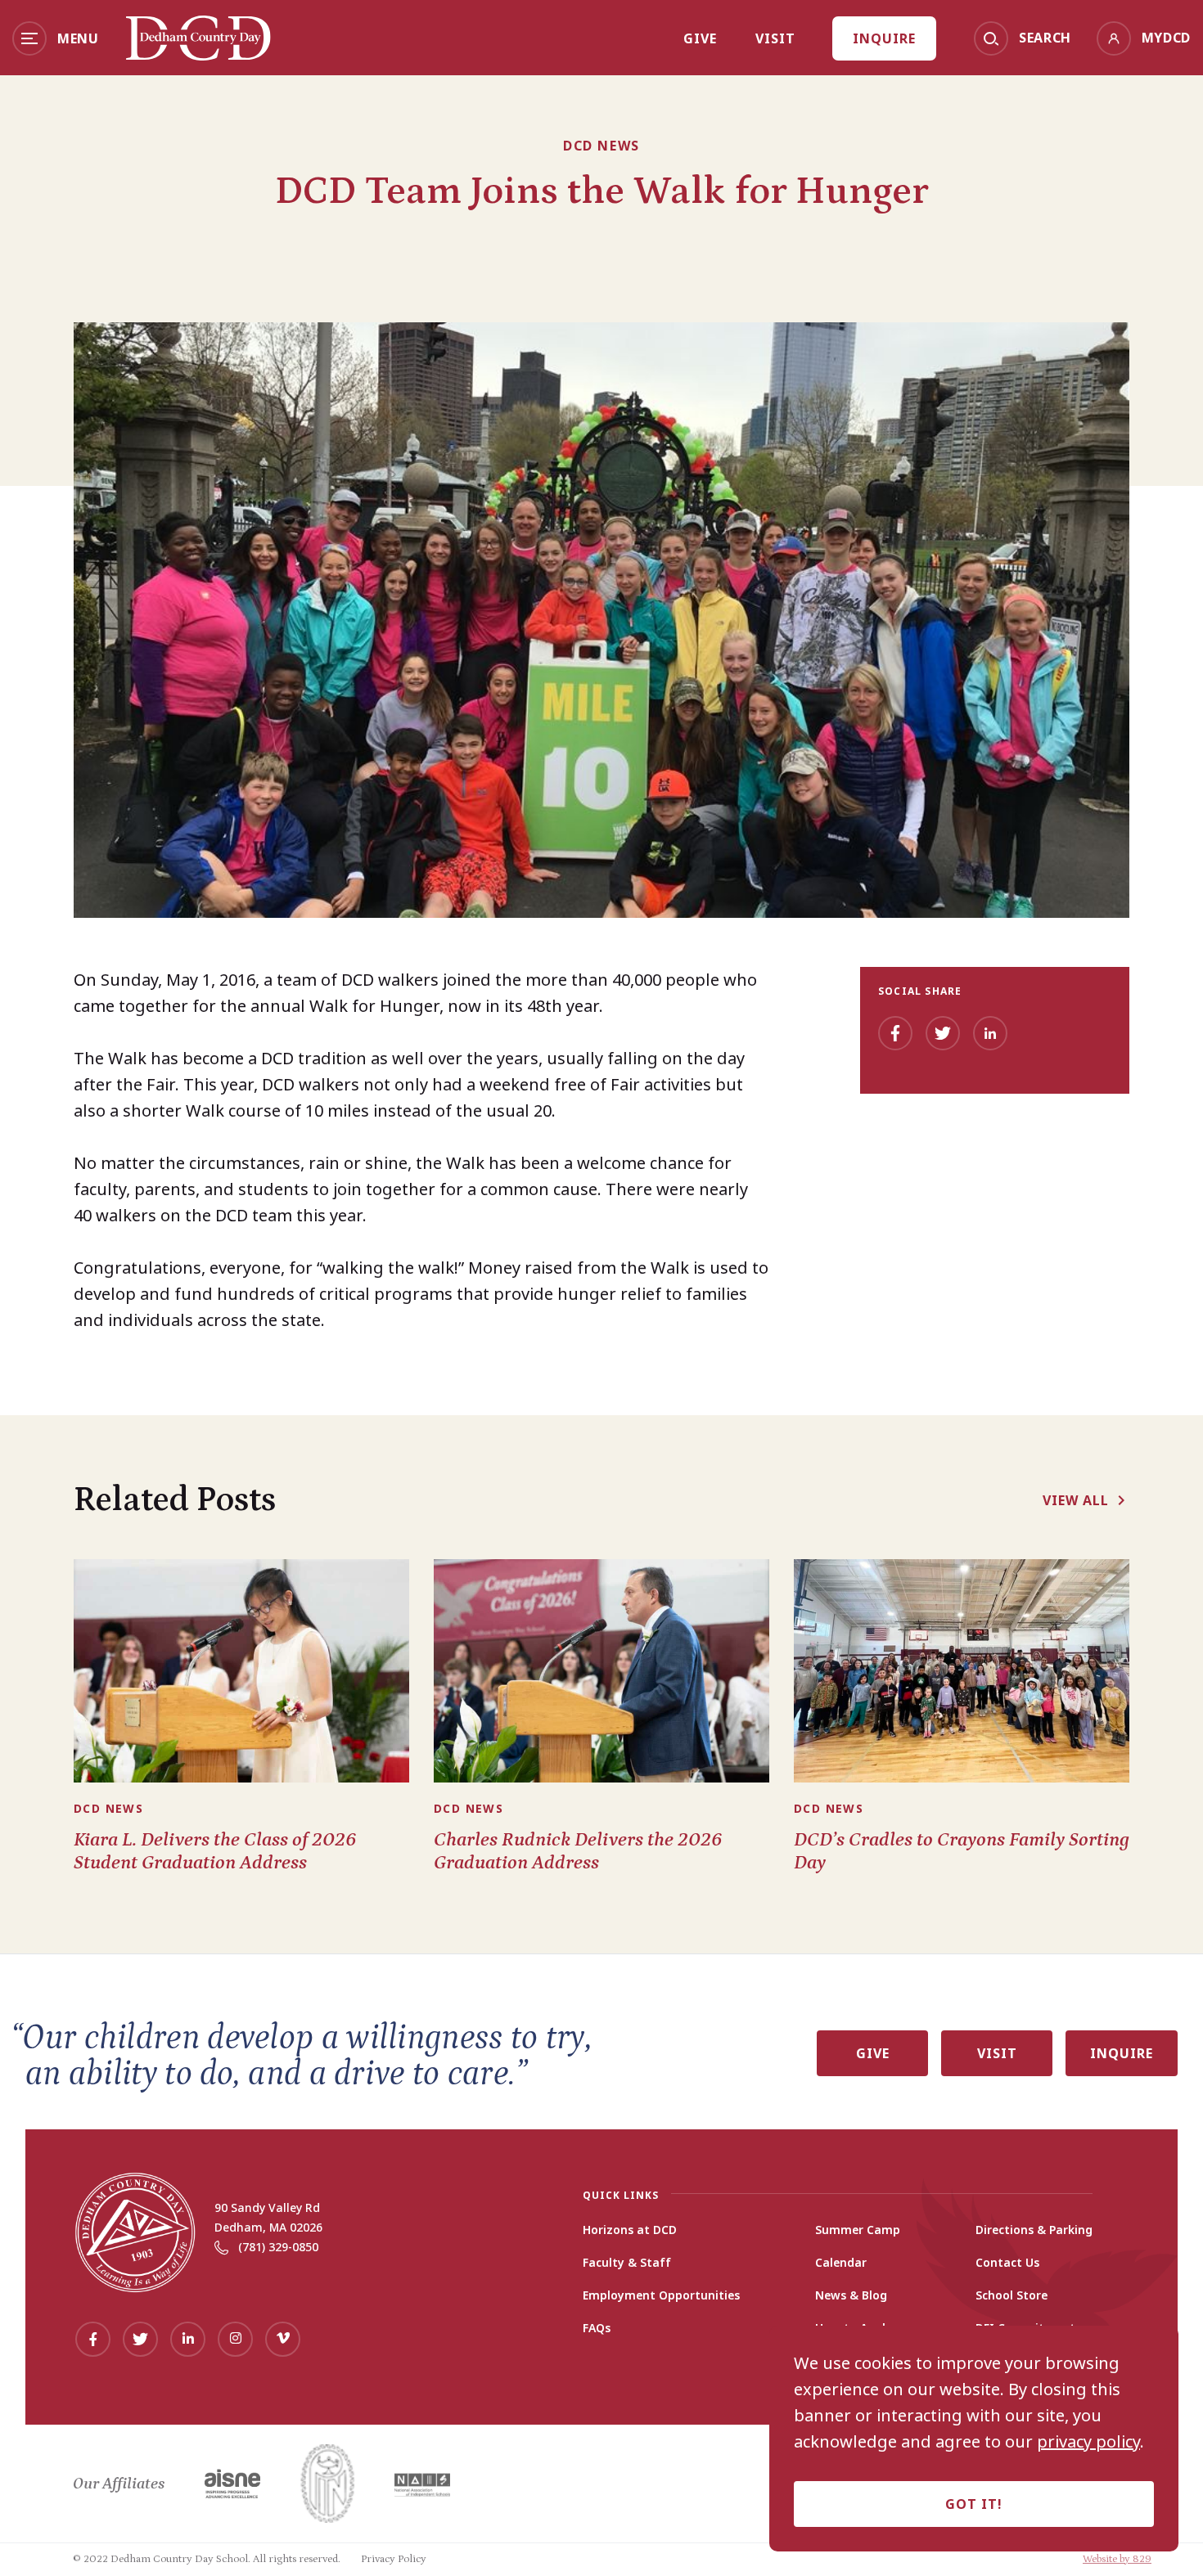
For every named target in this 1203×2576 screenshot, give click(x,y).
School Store (1012, 2295)
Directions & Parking (1034, 2230)
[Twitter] (943, 1033)
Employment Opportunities (661, 2295)
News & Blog (851, 2295)
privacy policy (1088, 2442)
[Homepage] (198, 55)
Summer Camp (858, 2230)
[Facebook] (895, 1033)
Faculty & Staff (627, 2263)
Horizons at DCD (630, 2230)
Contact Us (1007, 2263)
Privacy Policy (394, 2559)
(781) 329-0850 (278, 2247)
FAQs (597, 2328)
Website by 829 (1117, 2559)
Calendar (841, 2263)
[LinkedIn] (990, 1033)
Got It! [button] (974, 2504)
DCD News (601, 146)
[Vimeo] (283, 2339)
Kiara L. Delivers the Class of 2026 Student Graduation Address (215, 1851)
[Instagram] (235, 2339)
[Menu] (29, 38)
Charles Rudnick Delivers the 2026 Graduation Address (578, 1851)
